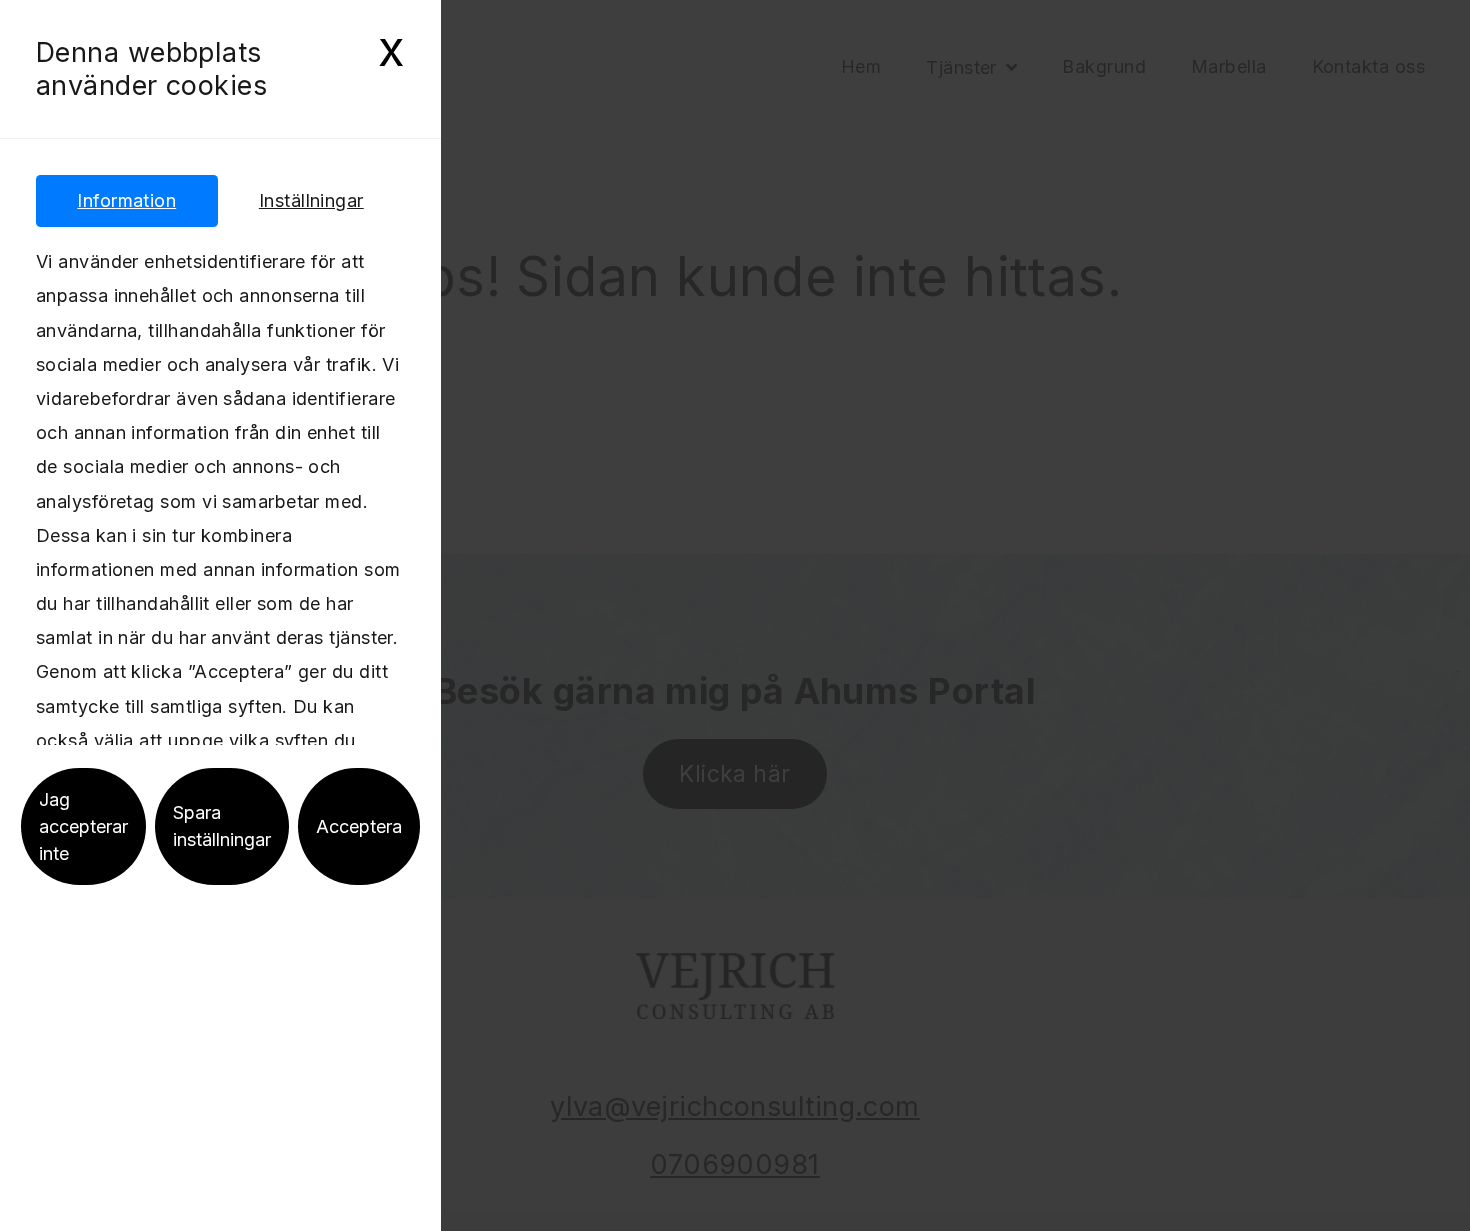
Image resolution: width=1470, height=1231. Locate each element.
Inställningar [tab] (311, 200)
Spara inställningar (222, 826)
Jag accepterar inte (83, 826)
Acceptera (359, 826)
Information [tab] (126, 200)
